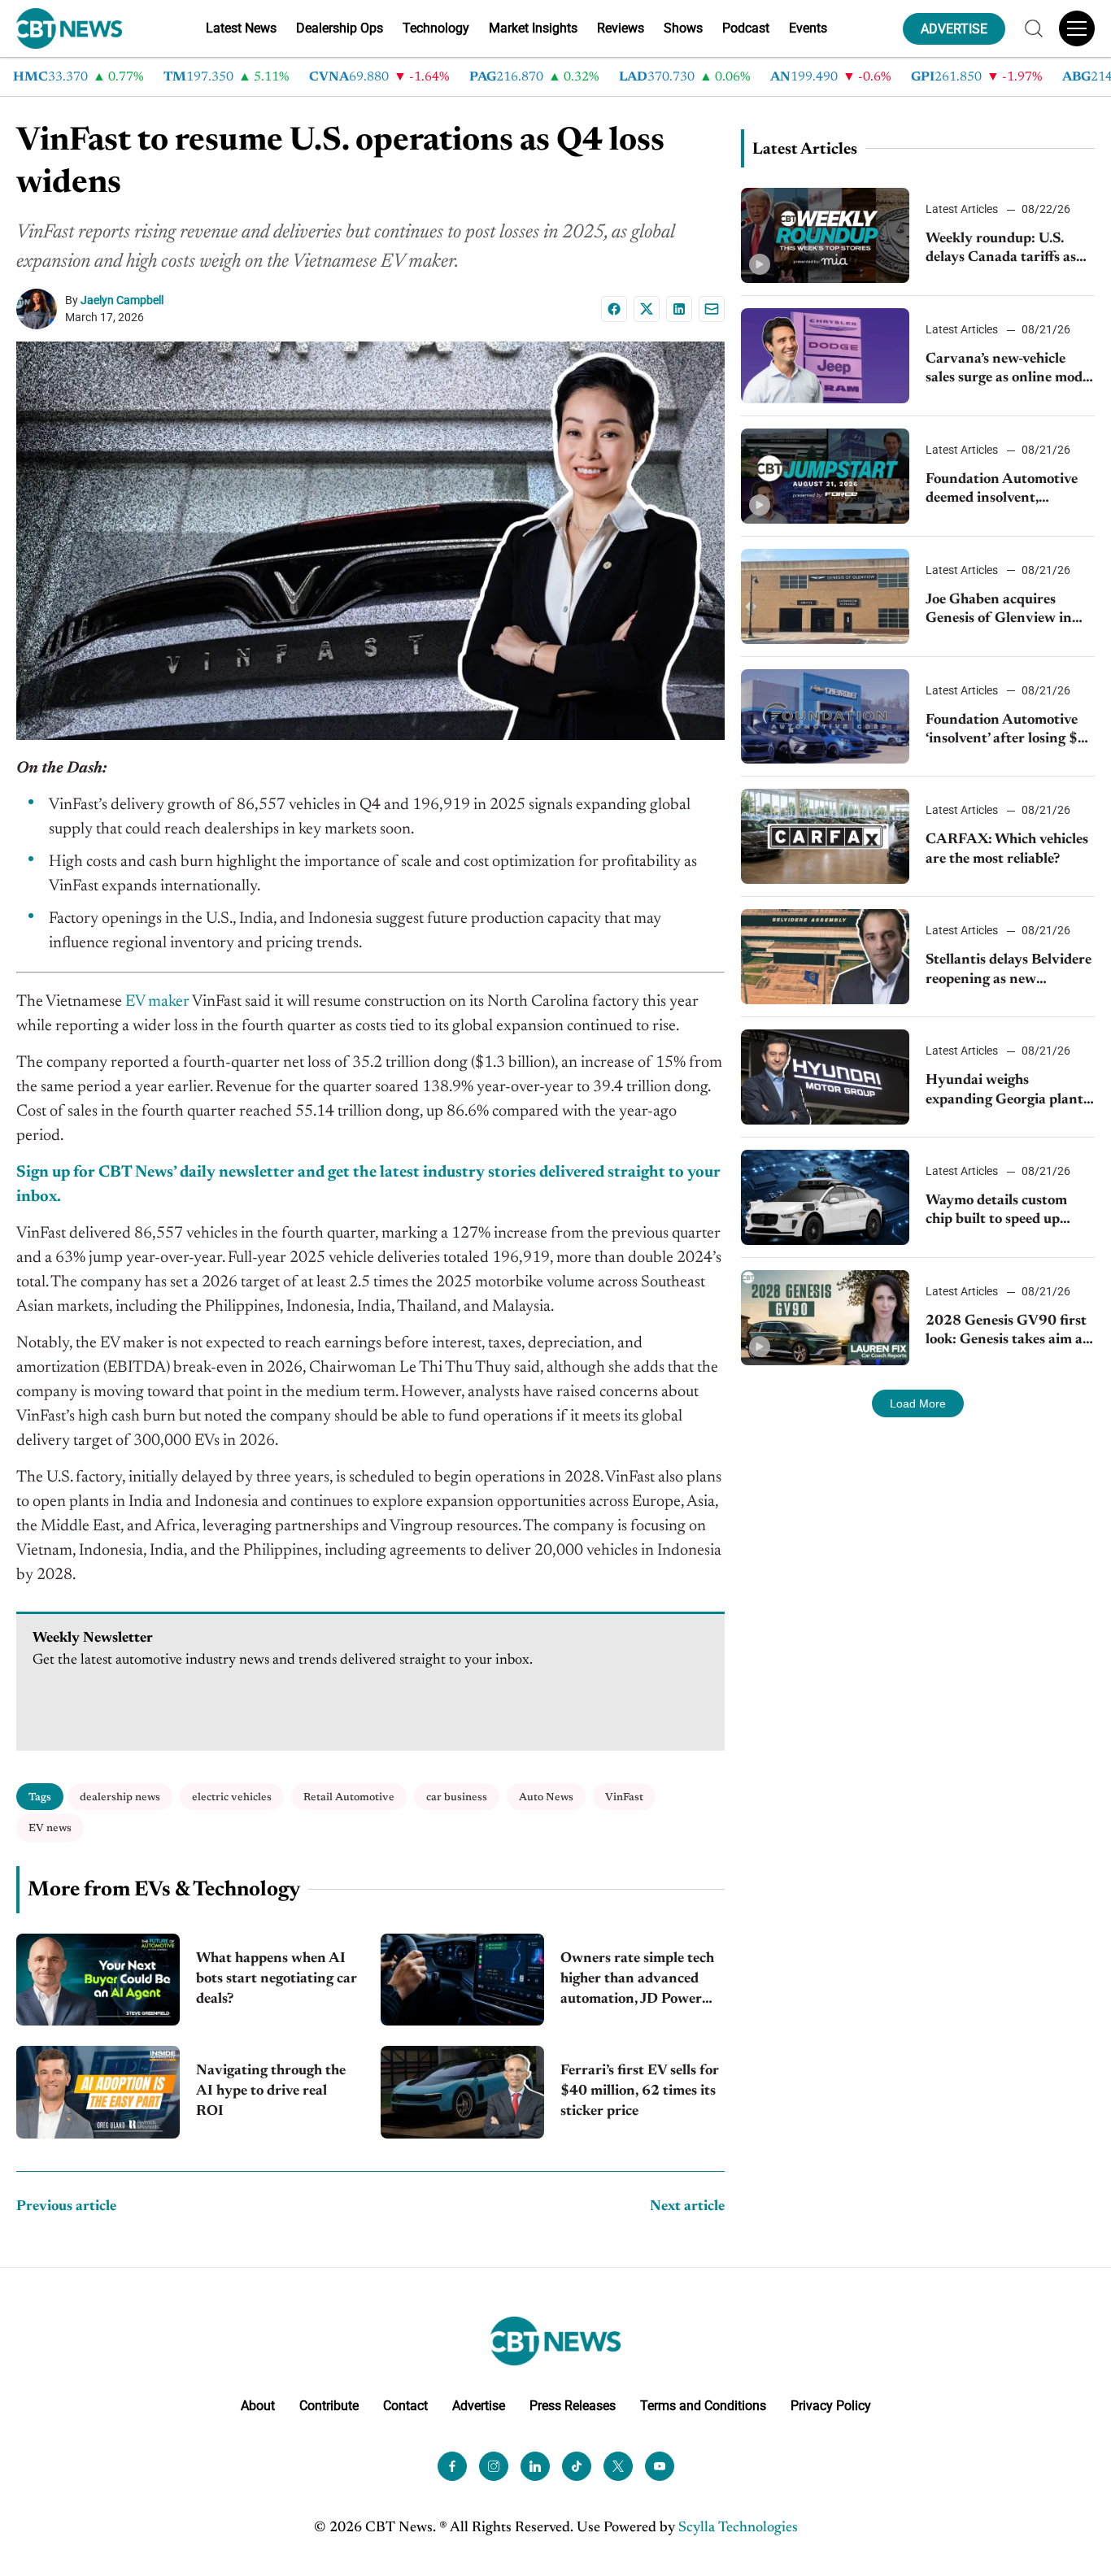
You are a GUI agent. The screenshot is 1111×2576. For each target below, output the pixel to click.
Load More (918, 1403)
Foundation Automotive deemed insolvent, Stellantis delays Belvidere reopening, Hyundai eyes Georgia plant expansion (1009, 491)
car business (457, 1797)
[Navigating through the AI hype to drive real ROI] (98, 2092)
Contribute (329, 2406)
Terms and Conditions (703, 2406)
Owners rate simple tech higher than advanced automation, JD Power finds (637, 1981)
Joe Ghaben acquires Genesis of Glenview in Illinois (999, 611)
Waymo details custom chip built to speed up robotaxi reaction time (996, 1212)
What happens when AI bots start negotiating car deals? (277, 1979)
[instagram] (494, 2466)
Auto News (546, 1797)
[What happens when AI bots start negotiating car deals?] (98, 1980)
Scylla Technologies (738, 2528)
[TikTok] (577, 2466)
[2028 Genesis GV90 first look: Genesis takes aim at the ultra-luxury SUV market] (826, 1318)
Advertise (479, 2406)
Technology (436, 28)
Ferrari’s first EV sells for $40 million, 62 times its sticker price (640, 2091)
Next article (687, 2207)
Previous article (66, 2207)
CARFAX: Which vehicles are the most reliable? (1007, 849)
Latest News (241, 28)
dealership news (120, 1797)
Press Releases (573, 2406)
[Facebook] (614, 309)
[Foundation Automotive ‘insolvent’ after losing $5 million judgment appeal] (826, 717)
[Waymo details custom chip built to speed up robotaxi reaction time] (826, 1197)
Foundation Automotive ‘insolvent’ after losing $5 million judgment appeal (1006, 731)
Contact (405, 2406)
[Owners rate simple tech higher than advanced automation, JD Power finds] (462, 1980)
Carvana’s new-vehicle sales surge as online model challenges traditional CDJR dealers (1009, 370)
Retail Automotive (349, 1797)
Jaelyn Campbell (122, 300)
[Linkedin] (679, 309)
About (258, 2406)
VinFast (624, 1797)
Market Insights (533, 28)
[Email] (712, 309)
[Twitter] (618, 2466)
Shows (683, 28)
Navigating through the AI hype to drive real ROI (271, 2091)
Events (808, 28)
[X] (647, 309)
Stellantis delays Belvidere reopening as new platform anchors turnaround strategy (1009, 971)
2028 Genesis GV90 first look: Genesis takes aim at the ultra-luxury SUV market (1007, 1332)
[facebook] (452, 2466)
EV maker (157, 1002)
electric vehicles (232, 1797)
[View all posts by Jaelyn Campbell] (41, 309)
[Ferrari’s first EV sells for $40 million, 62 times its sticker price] (462, 2092)
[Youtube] (660, 2466)
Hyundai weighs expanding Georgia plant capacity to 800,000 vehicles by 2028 (1004, 1092)
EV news (50, 1828)
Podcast (746, 28)
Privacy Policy (831, 2406)
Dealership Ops (340, 28)
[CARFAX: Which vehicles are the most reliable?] (826, 836)
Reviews (621, 28)
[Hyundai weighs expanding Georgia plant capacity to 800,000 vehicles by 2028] (826, 1077)
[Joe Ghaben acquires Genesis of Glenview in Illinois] (826, 596)
